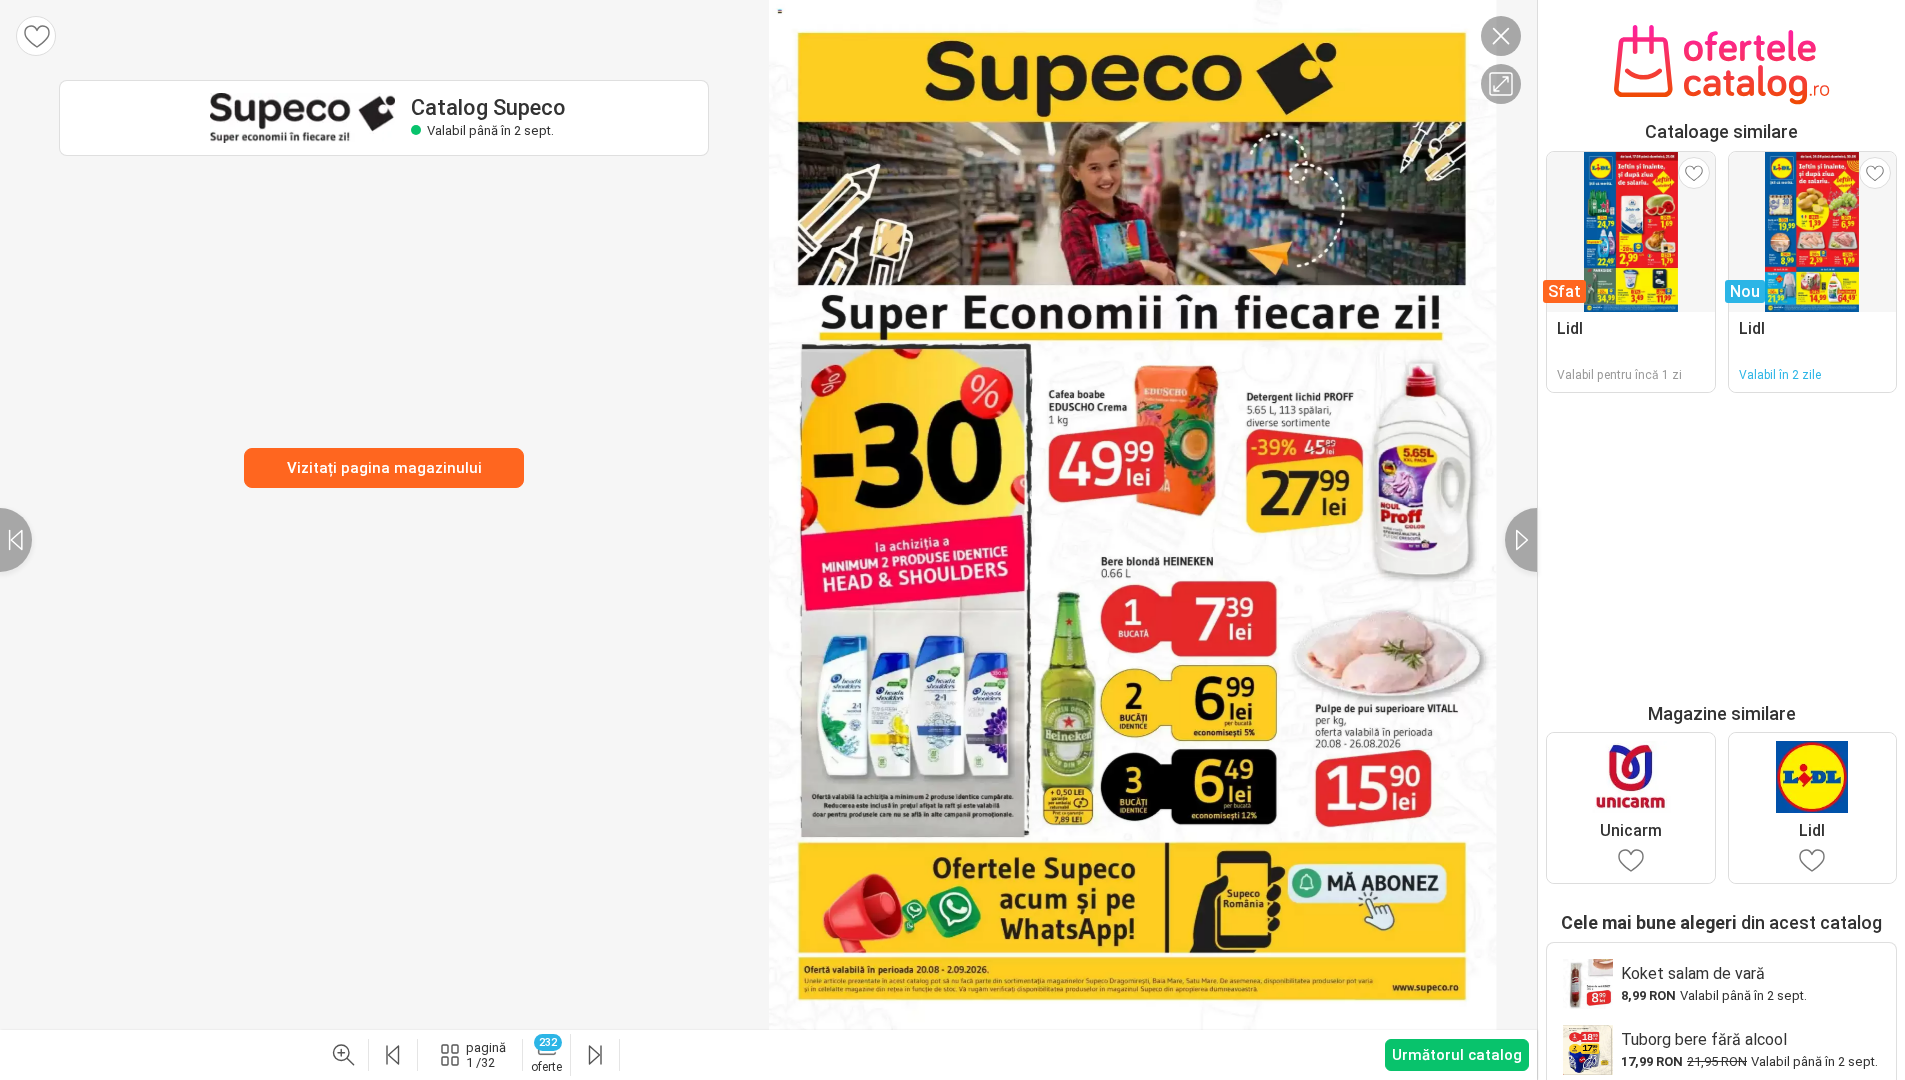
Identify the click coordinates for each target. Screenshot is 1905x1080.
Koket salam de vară (1693, 973)
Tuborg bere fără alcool (1704, 1039)
